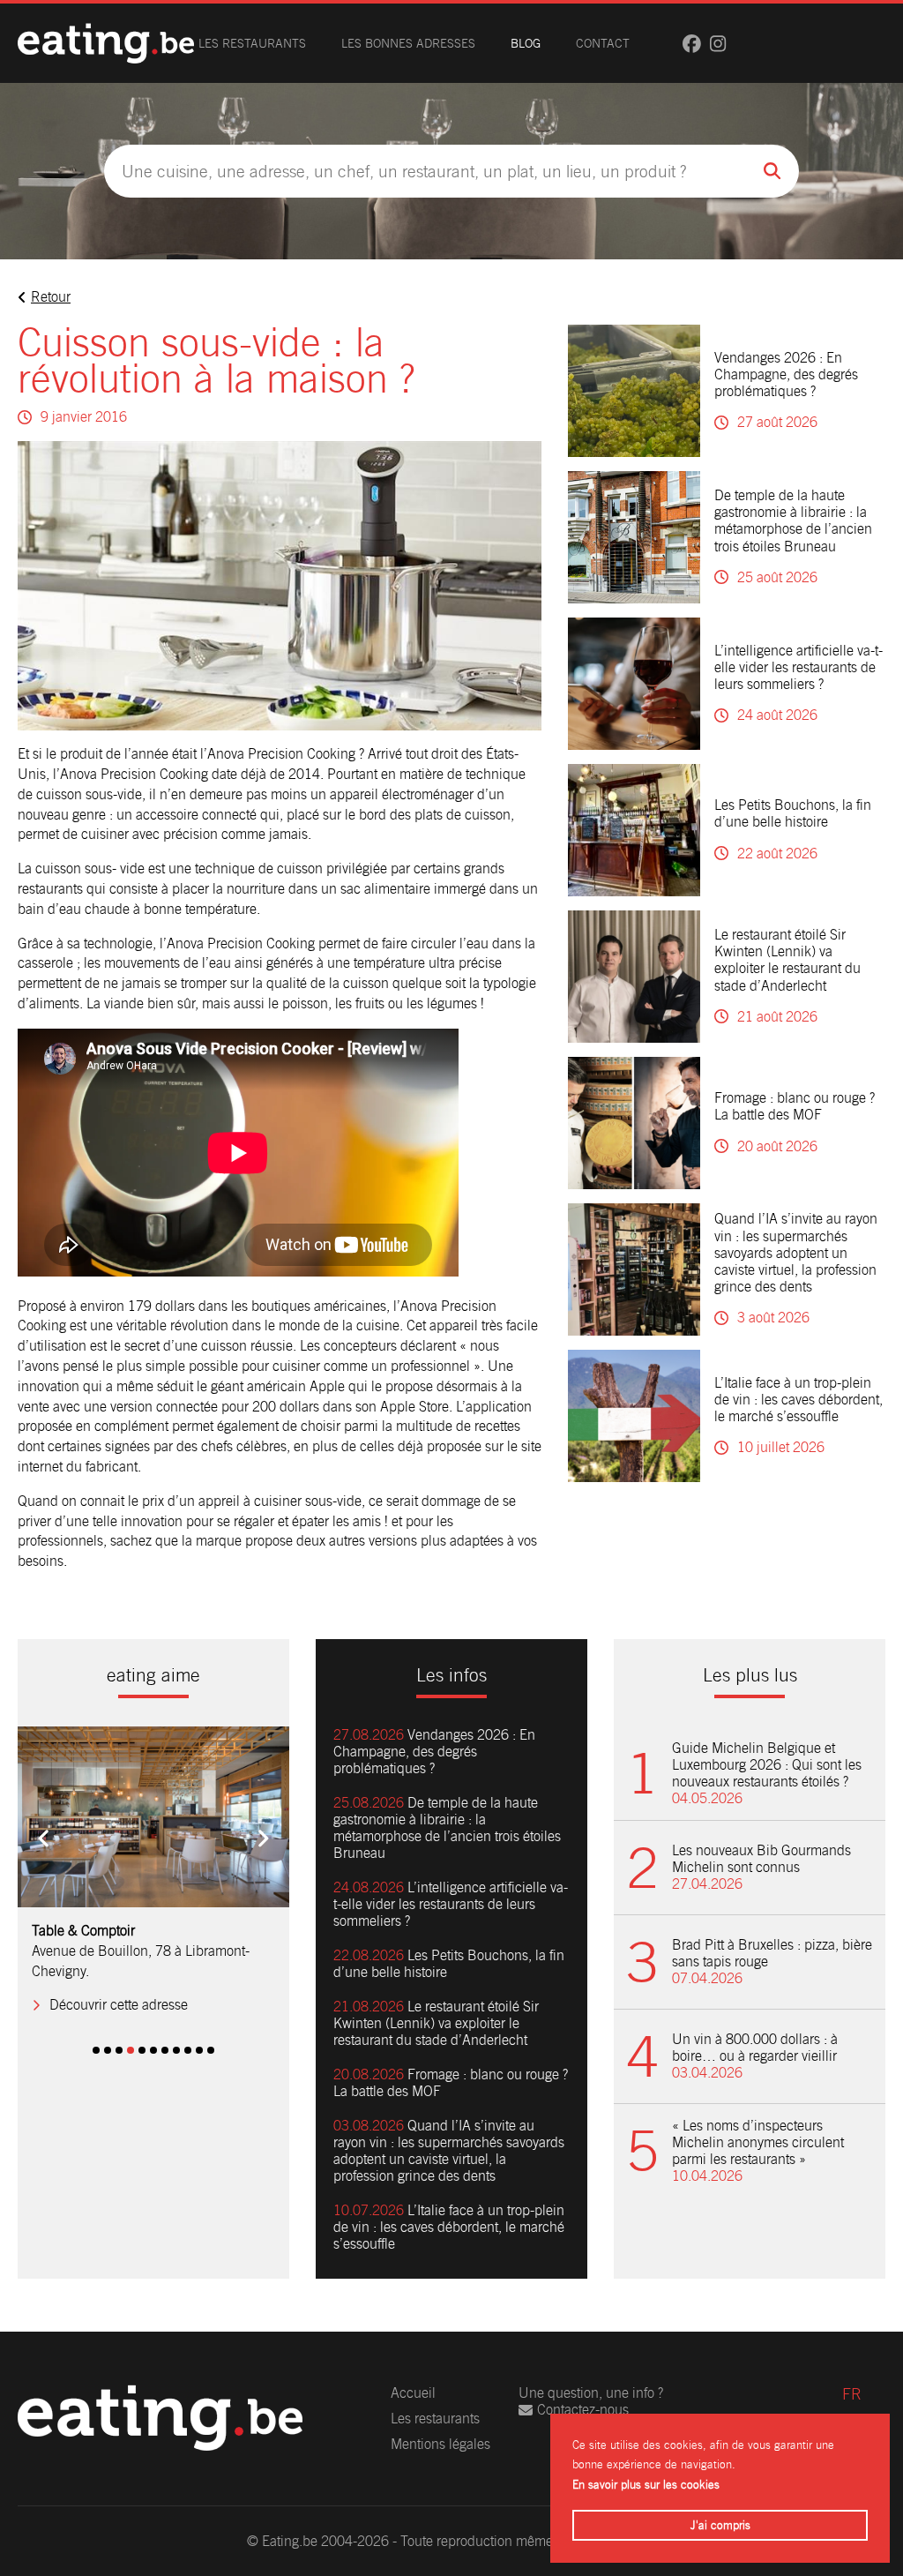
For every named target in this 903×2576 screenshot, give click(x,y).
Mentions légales (440, 2444)
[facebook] (692, 44)
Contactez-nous (583, 2410)
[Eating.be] (106, 43)
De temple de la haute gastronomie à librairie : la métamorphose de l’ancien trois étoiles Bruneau (793, 521)
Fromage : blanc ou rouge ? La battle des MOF (795, 1106)
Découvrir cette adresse (119, 2005)
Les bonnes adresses (408, 43)
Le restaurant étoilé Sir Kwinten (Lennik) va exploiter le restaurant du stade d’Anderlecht (787, 960)
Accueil (413, 2393)
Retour (51, 297)
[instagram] (718, 44)
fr (852, 2394)
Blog (526, 43)
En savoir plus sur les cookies (646, 2485)
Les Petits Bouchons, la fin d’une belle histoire (793, 813)
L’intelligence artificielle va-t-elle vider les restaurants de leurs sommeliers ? (799, 667)
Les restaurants (252, 43)
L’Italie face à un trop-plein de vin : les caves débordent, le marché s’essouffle (799, 1400)
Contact (603, 43)
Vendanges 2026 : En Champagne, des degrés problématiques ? (786, 374)
